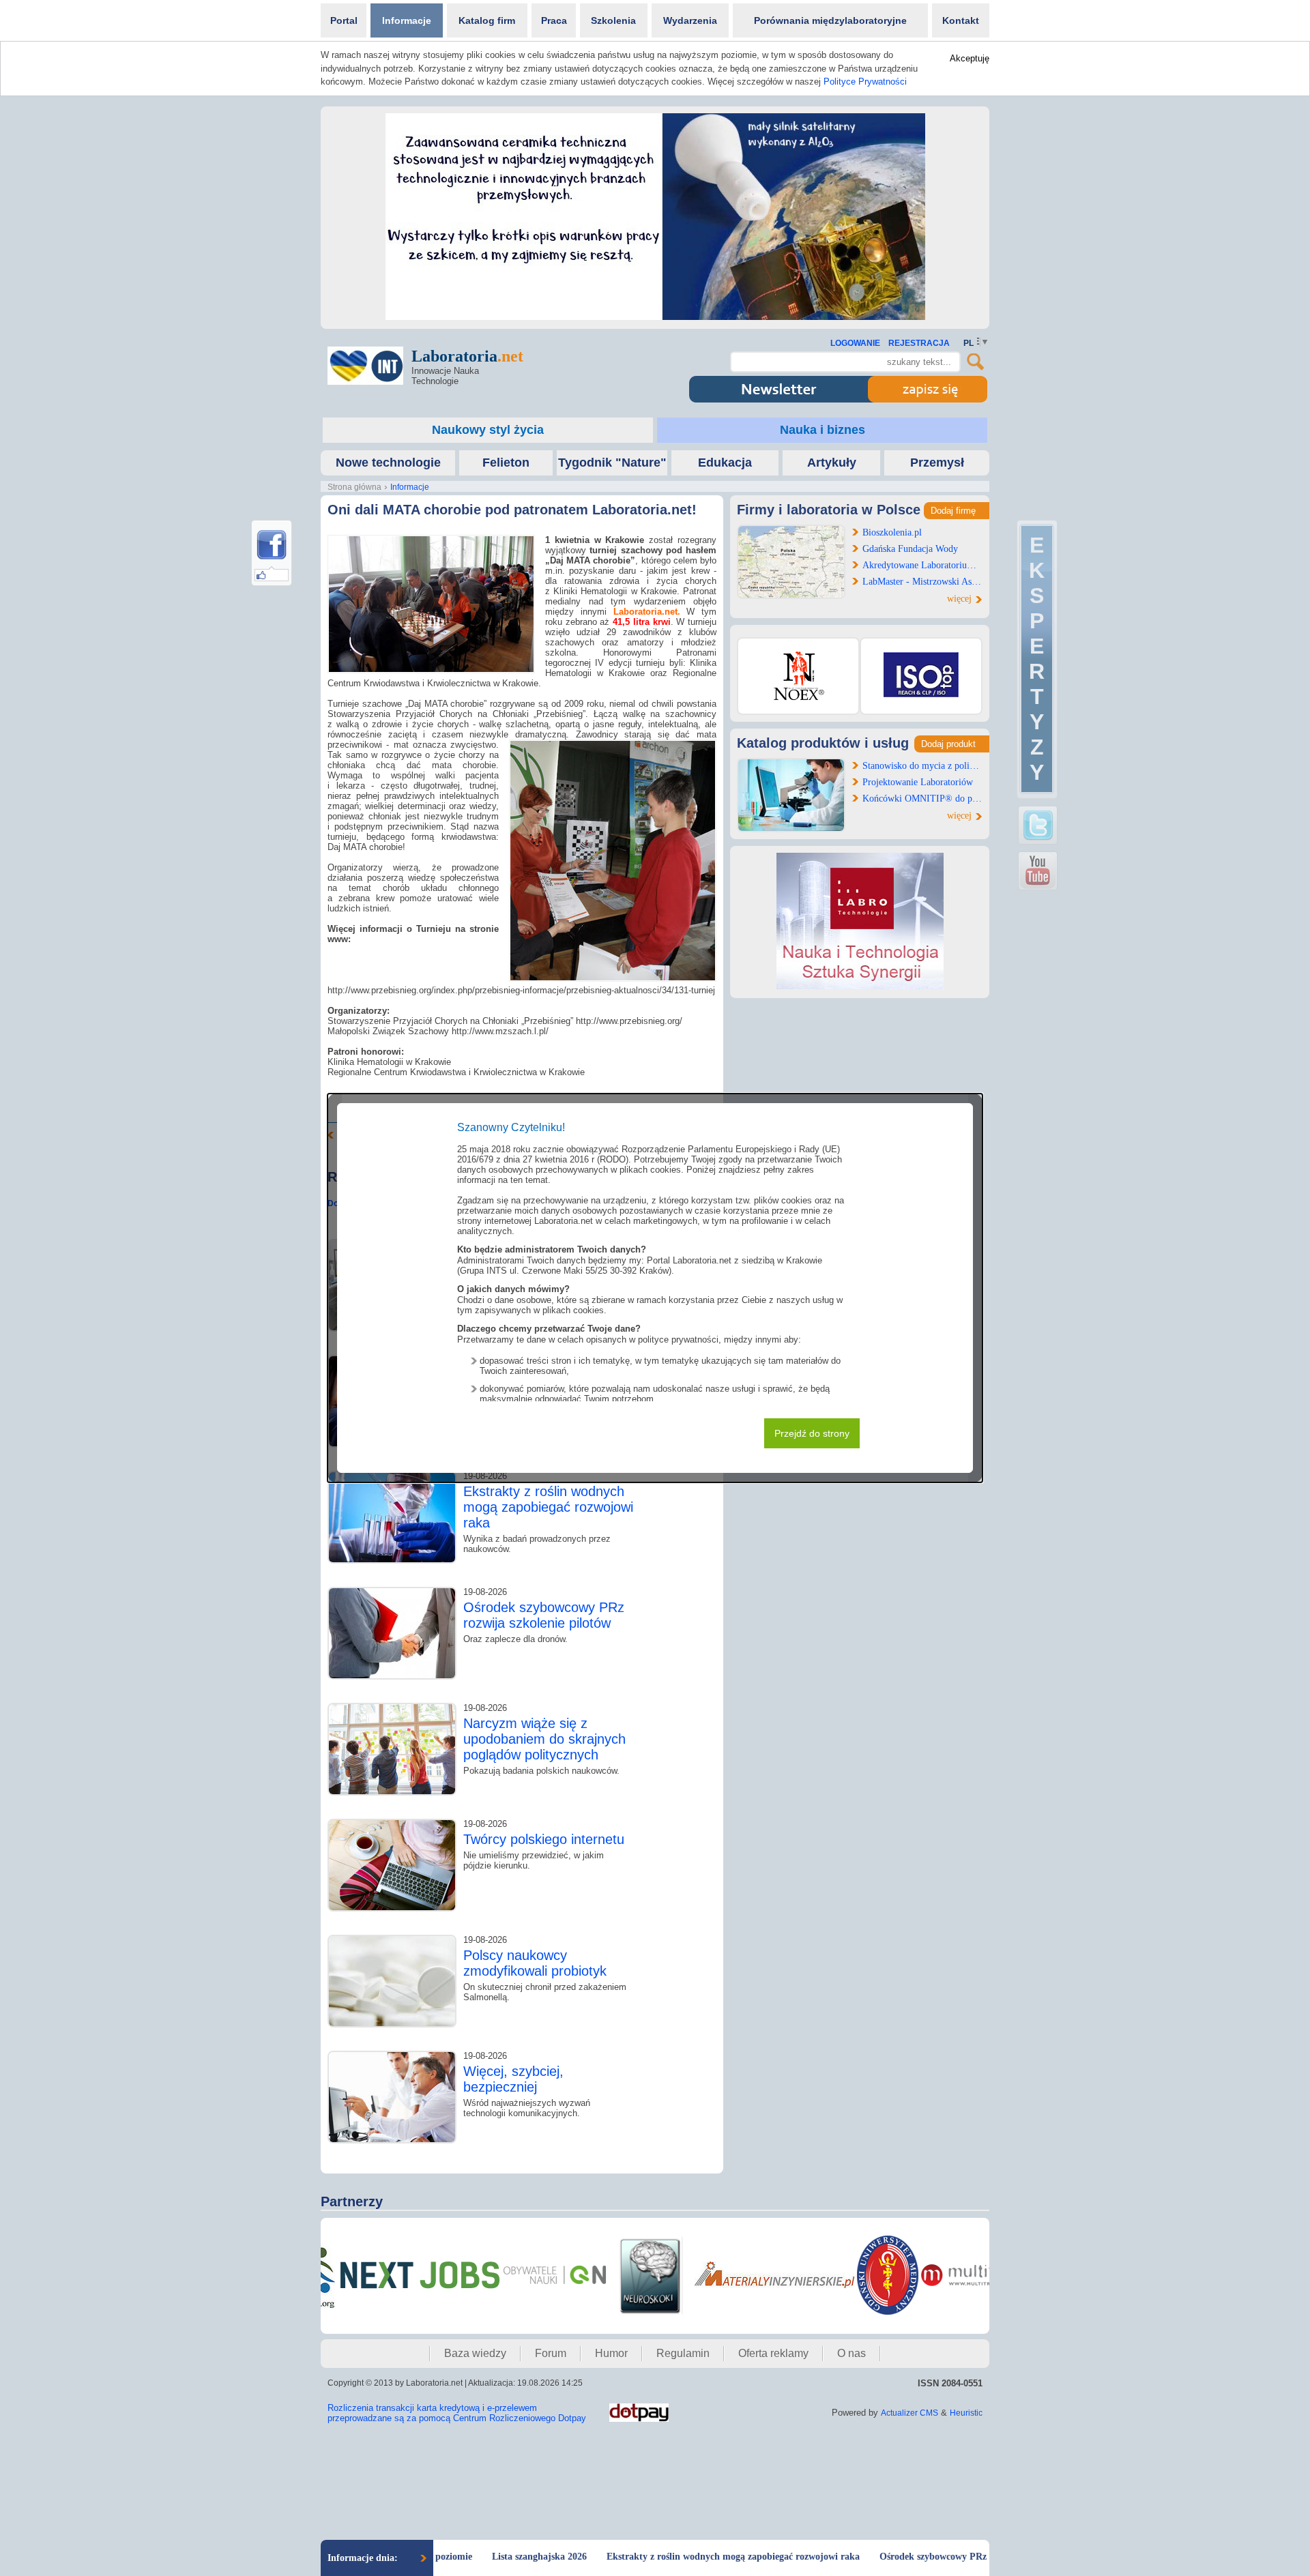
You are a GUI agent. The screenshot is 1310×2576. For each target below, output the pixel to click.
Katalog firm (487, 20)
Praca (554, 20)
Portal (344, 20)
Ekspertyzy (1037, 659)
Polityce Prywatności (865, 82)
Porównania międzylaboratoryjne (830, 20)
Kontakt (961, 20)
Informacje (407, 20)
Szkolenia (613, 20)
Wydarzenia (690, 20)
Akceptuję (970, 58)
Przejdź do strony (812, 1433)
